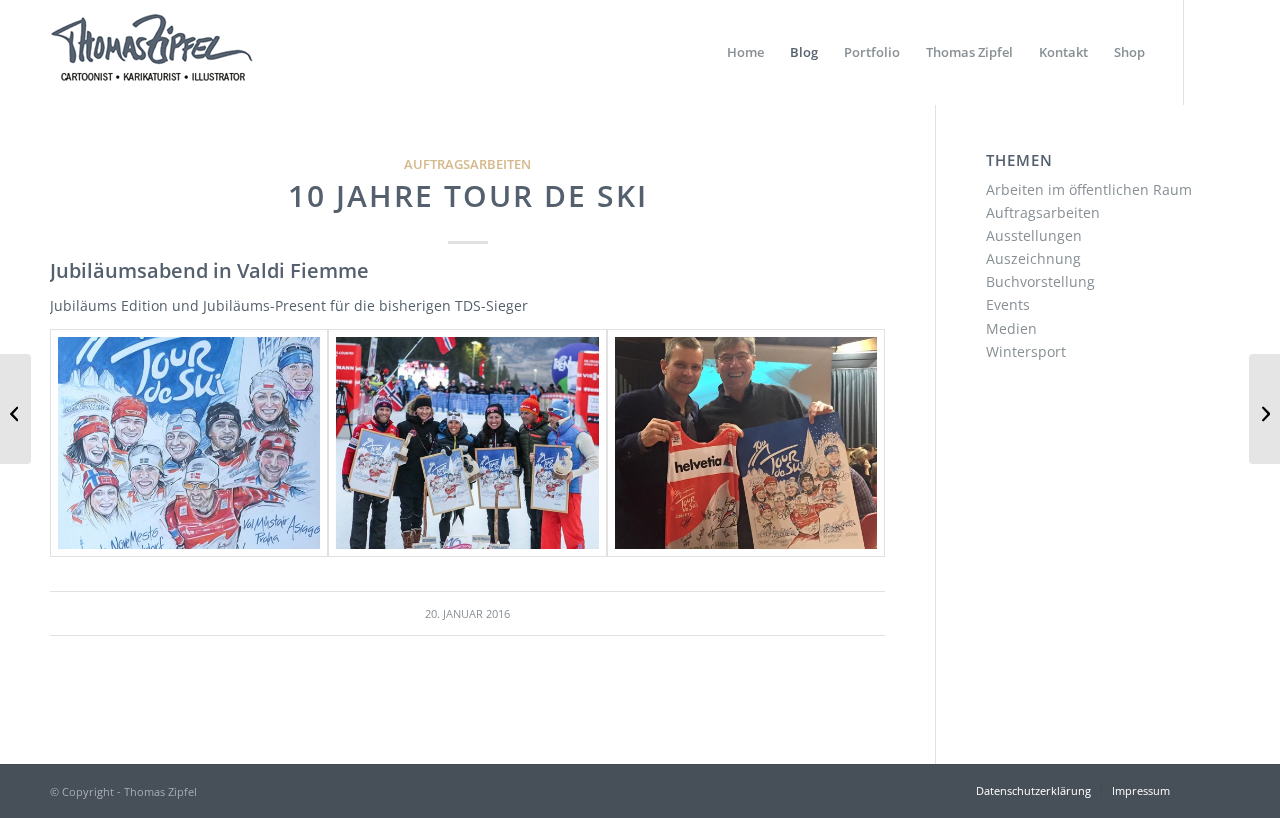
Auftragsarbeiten (467, 164)
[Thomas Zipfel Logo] (151, 52)
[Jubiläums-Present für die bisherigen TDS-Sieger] (189, 443)
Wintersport (1026, 351)
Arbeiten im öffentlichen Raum (1089, 189)
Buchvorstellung (1040, 281)
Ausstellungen (1034, 235)
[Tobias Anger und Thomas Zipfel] (746, 443)
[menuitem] (745, 52)
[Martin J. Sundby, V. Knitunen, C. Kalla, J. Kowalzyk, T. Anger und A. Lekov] (467, 443)
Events (1008, 304)
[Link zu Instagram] (1215, 52)
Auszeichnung (1033, 258)
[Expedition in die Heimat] (1264, 409)
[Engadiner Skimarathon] (15, 409)
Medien (1011, 328)
